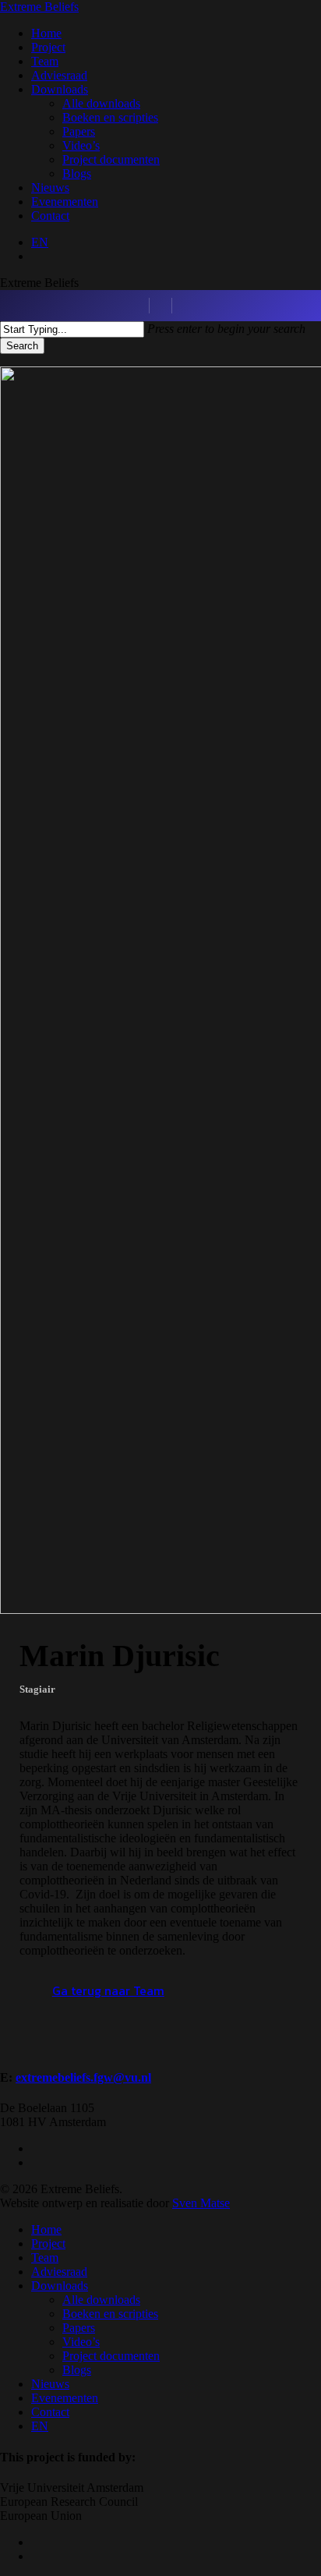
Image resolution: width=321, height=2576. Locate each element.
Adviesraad (59, 2272)
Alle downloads (101, 2300)
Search (22, 346)
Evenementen (65, 2398)
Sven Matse (201, 2203)
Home (46, 2229)
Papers (79, 2328)
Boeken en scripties (110, 2314)
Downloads (60, 2286)
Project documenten (111, 2356)
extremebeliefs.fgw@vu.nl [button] (83, 2077)
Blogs (77, 2370)
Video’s (81, 2342)
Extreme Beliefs (39, 7)
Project (48, 2243)
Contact (50, 2412)
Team (45, 2258)
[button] (108, 1990)
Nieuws (50, 2384)
